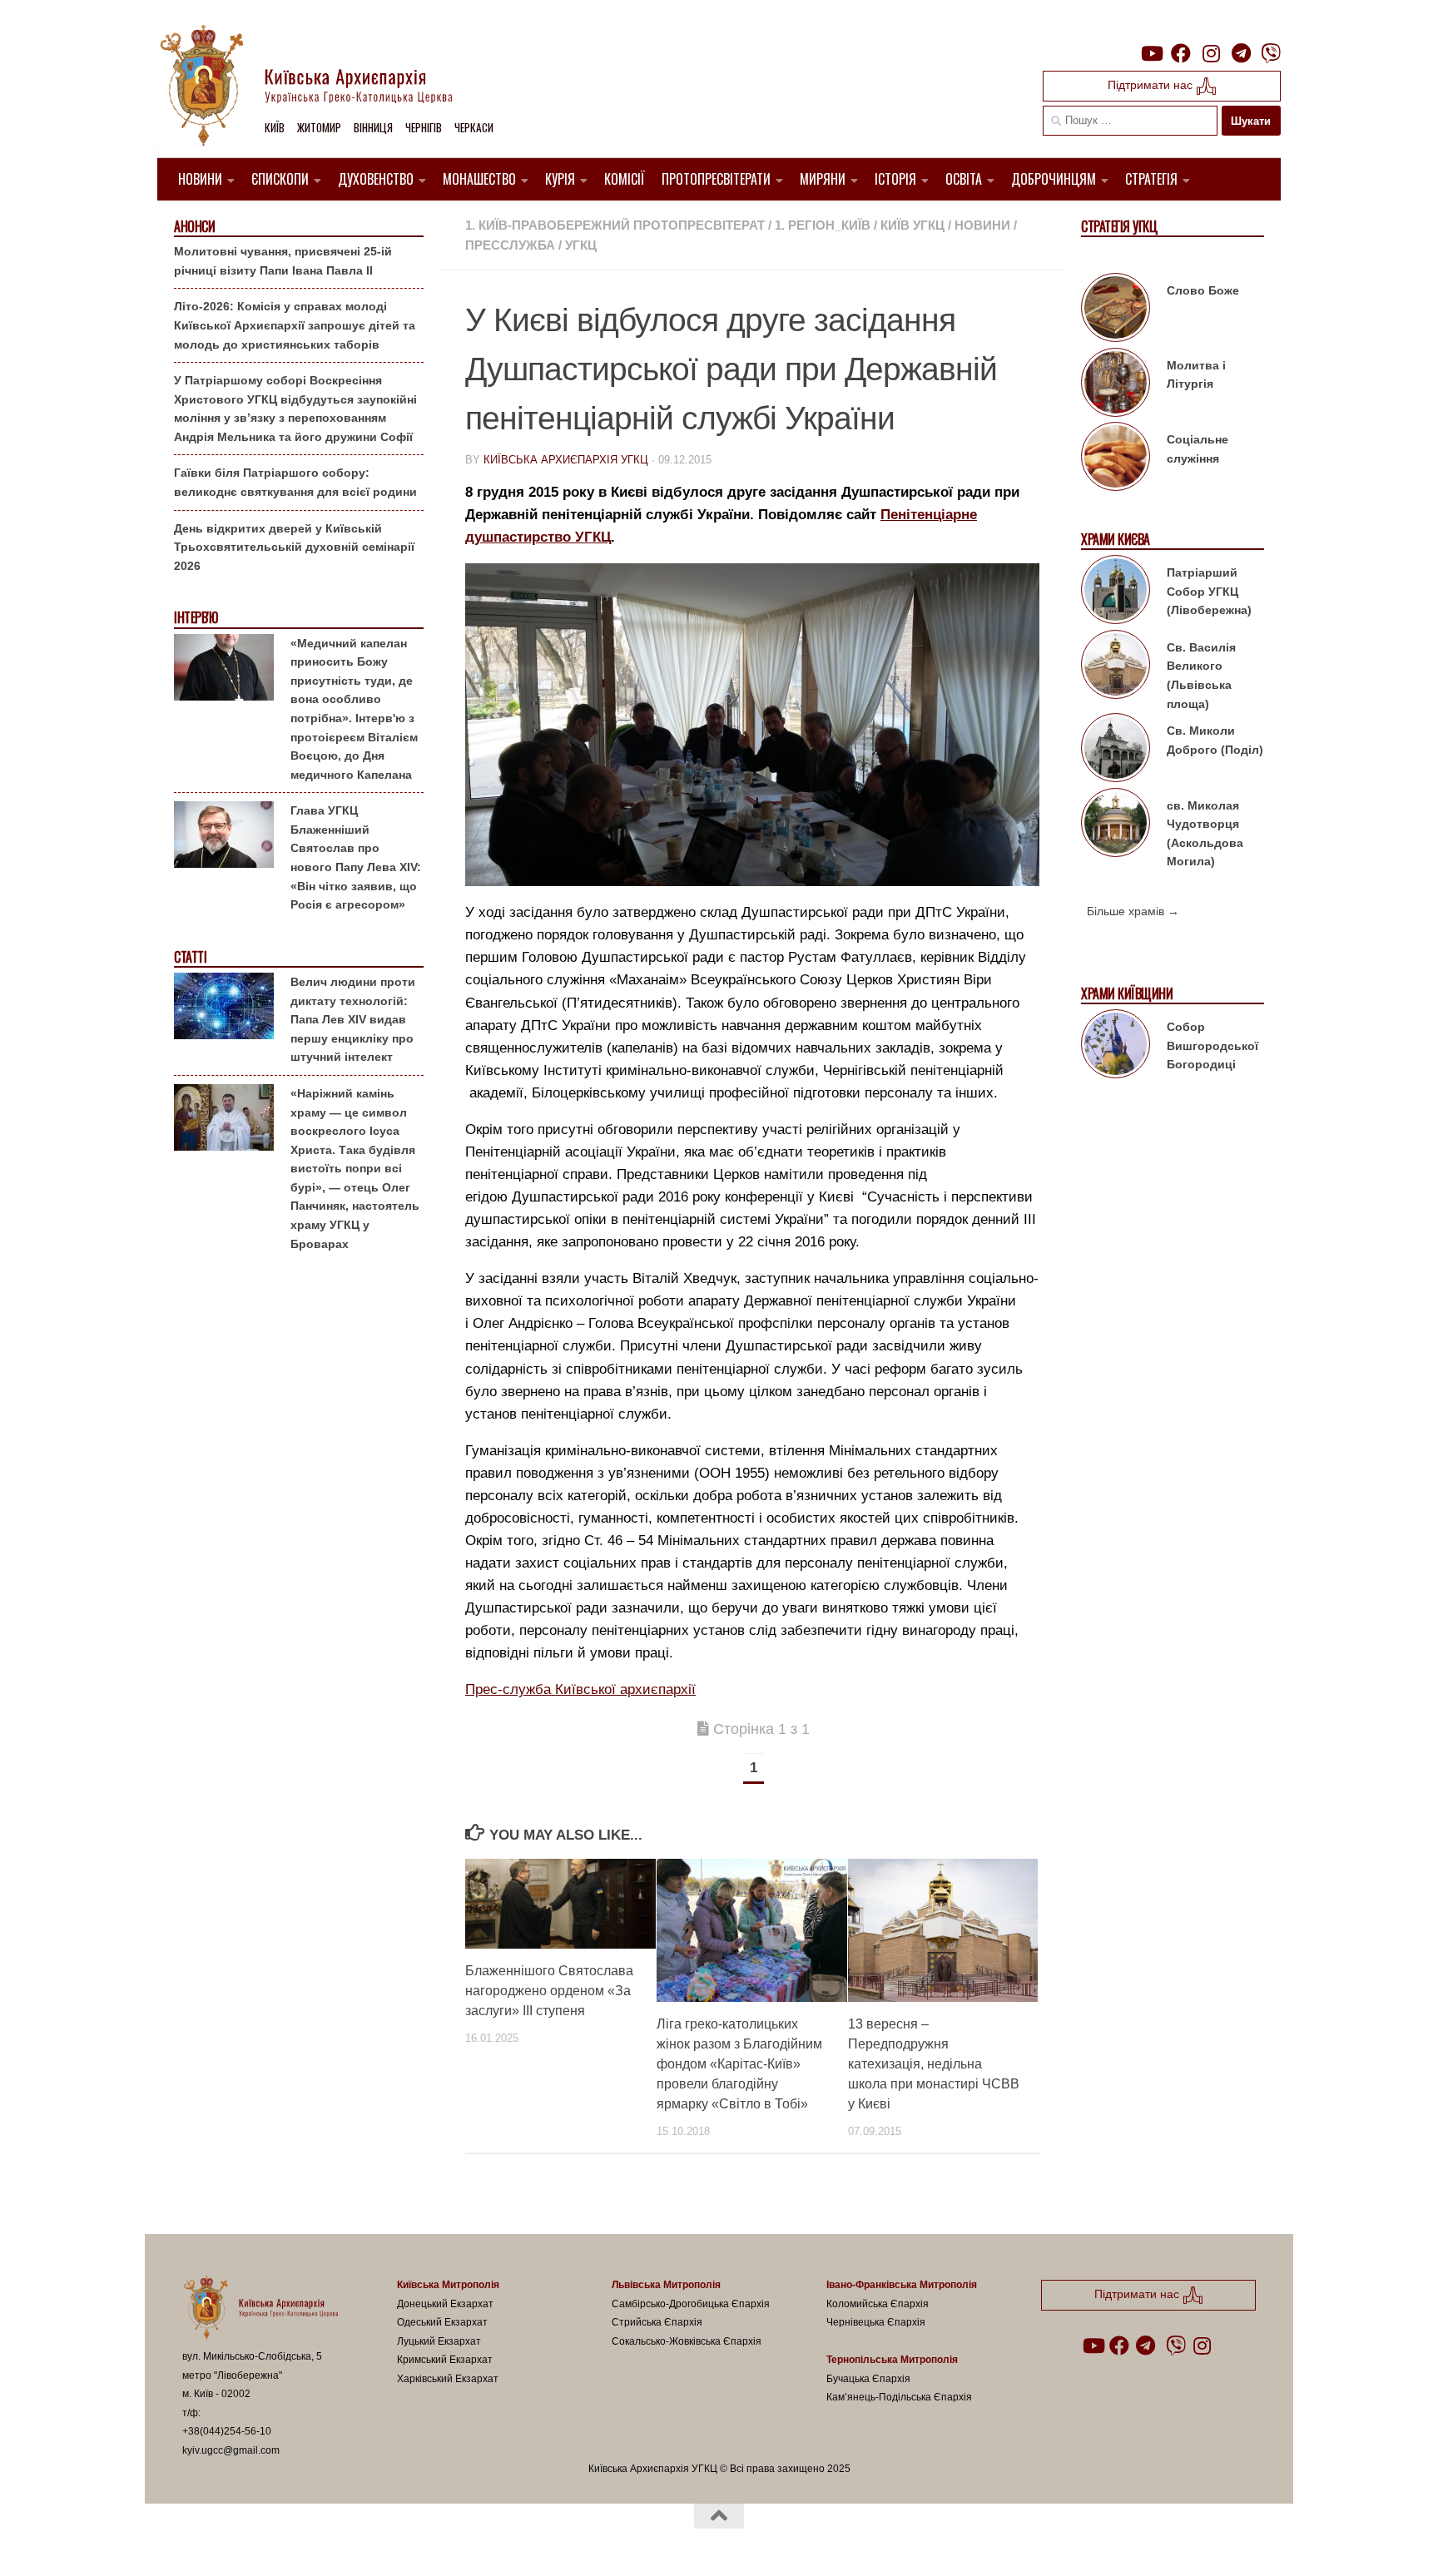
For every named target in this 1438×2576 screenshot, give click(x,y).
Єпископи (280, 179)
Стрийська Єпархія (657, 2322)
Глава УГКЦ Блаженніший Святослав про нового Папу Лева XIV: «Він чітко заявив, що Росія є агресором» (356, 857)
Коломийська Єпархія (878, 2304)
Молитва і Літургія (1196, 375)
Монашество (479, 179)
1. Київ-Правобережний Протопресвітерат (615, 225)
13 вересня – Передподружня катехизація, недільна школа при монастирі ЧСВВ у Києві (934, 2064)
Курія (560, 179)
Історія (895, 179)
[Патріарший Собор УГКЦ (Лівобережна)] (1116, 592)
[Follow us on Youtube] (1151, 53)
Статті (190, 957)
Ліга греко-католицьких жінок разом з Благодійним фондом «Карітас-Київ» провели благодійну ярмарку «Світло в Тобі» (739, 2064)
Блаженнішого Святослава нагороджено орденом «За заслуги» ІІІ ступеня (549, 1991)
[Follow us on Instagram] (1211, 53)
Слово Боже (1203, 290)
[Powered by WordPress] (244, 2542)
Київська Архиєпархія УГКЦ (566, 460)
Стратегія (1151, 179)
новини (982, 225)
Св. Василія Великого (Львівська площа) (1201, 676)
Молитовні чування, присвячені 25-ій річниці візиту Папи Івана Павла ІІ (283, 261)
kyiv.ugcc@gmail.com (231, 2450)
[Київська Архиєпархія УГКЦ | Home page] (320, 87)
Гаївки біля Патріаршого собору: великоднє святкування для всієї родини (295, 482)
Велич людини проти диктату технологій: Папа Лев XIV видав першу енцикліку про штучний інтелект (353, 1019)
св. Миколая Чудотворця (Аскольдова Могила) (1205, 834)
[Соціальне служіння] (1116, 459)
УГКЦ (581, 245)
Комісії (625, 179)
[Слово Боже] (1116, 310)
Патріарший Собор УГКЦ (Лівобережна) (1209, 591)
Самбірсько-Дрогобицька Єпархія (691, 2304)
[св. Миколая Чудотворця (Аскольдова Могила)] (1116, 825)
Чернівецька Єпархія (876, 2322)
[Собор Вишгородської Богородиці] (1116, 1047)
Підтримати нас (1152, 85)
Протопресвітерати (716, 179)
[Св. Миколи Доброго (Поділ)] (1116, 751)
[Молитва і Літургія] (1116, 385)
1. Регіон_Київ (823, 225)
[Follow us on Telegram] (1241, 53)
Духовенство (376, 179)
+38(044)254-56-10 (227, 2431)
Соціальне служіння (1198, 449)
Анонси (194, 227)
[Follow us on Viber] (1271, 53)
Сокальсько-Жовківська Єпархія (687, 2341)
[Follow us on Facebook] (1181, 53)
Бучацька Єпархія (868, 2379)
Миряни (823, 179)
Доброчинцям (1054, 179)
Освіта (964, 179)
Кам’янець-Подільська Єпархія (899, 2397)
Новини (200, 179)
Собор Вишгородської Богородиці (1212, 1045)
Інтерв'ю (196, 618)
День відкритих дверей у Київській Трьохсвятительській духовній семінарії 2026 (294, 547)
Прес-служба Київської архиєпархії (580, 1689)
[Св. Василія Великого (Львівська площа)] (1116, 667)
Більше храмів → (1133, 911)
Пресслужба (510, 245)
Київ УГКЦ (912, 225)
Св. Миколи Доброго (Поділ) (1215, 740)
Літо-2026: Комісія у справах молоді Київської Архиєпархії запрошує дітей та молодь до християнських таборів (295, 325)
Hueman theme (376, 2542)
